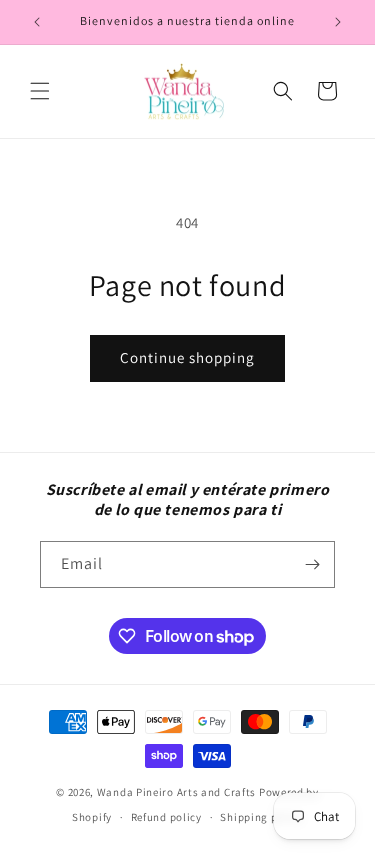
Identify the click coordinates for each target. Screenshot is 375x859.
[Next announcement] (338, 22)
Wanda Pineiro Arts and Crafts (176, 792)
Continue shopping (187, 357)
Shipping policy (261, 817)
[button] (40, 91)
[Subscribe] (312, 564)
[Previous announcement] (37, 22)
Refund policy (166, 817)
